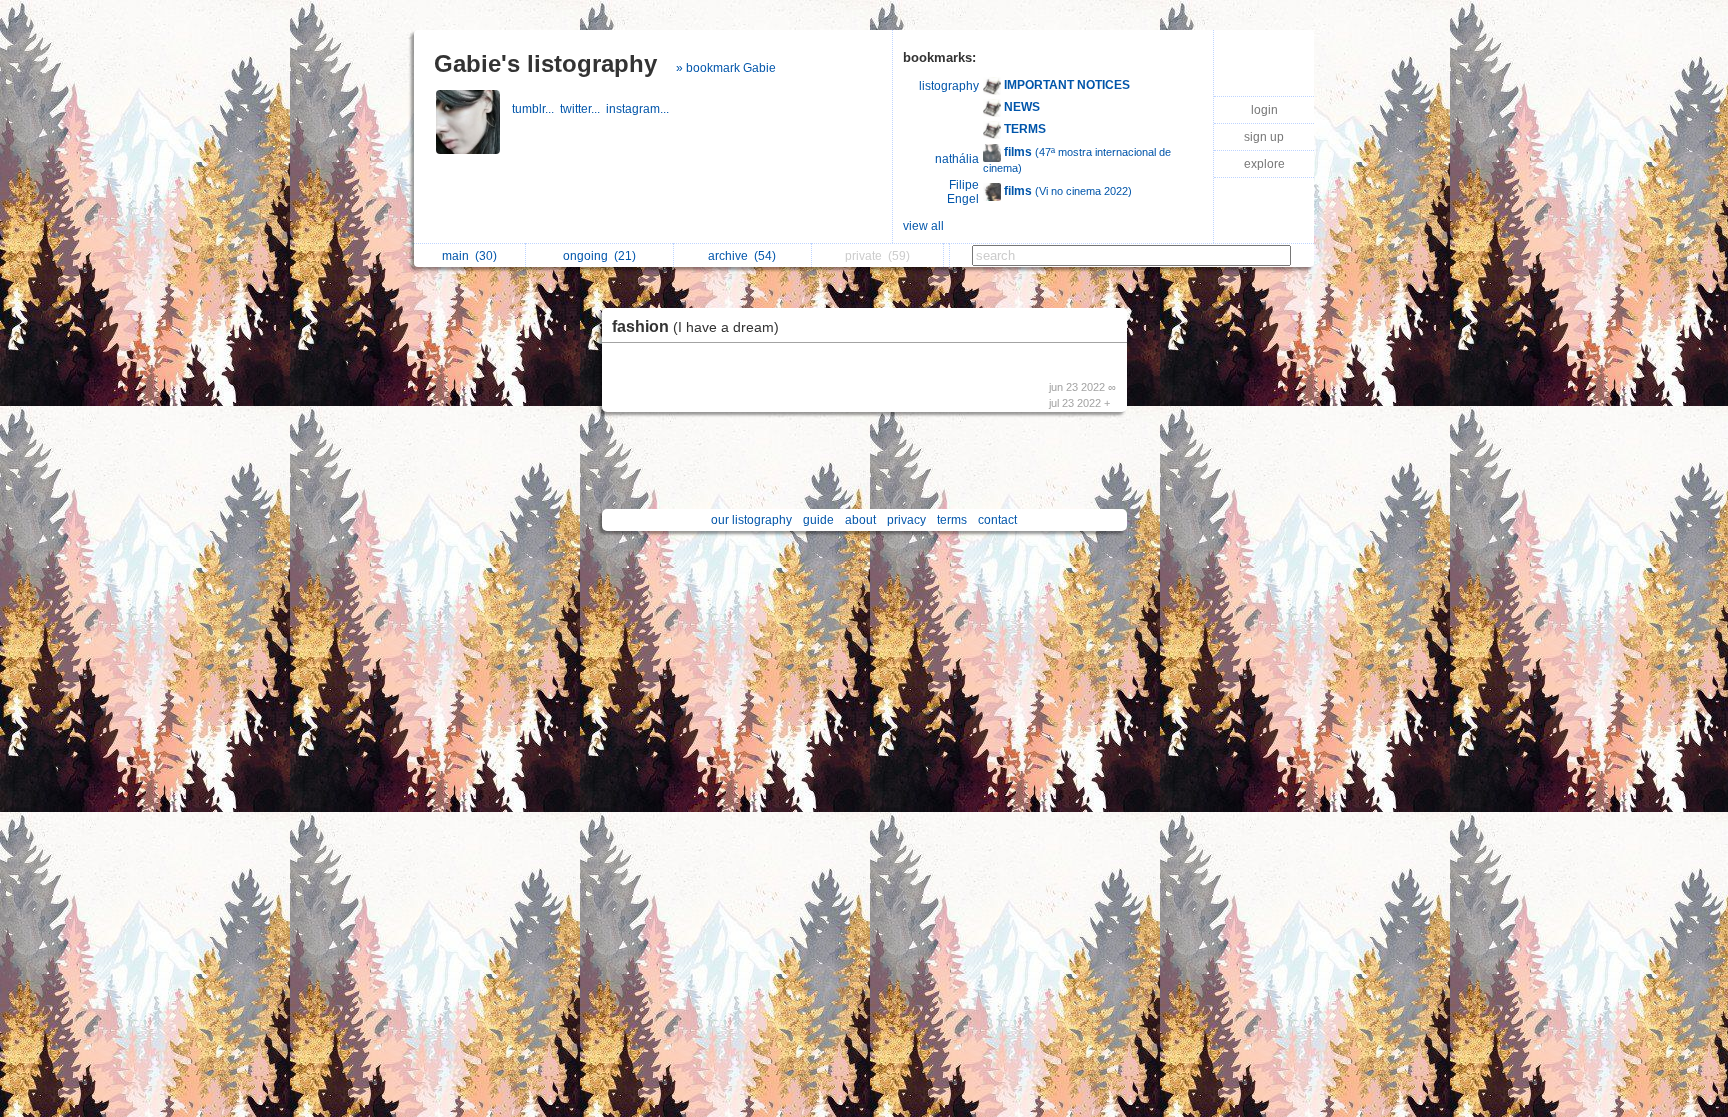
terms (952, 520)
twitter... (583, 109)
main (469, 256)
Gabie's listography (545, 63)
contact (997, 520)
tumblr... (536, 109)
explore (1264, 164)
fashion (695, 326)
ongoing (599, 256)
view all (923, 226)
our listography (751, 520)
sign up (1264, 137)
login (1264, 110)
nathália (957, 159)
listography (949, 86)
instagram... (639, 109)
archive (742, 256)
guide (818, 520)
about (860, 520)
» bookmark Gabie (726, 68)
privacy (906, 520)
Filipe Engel (963, 192)
